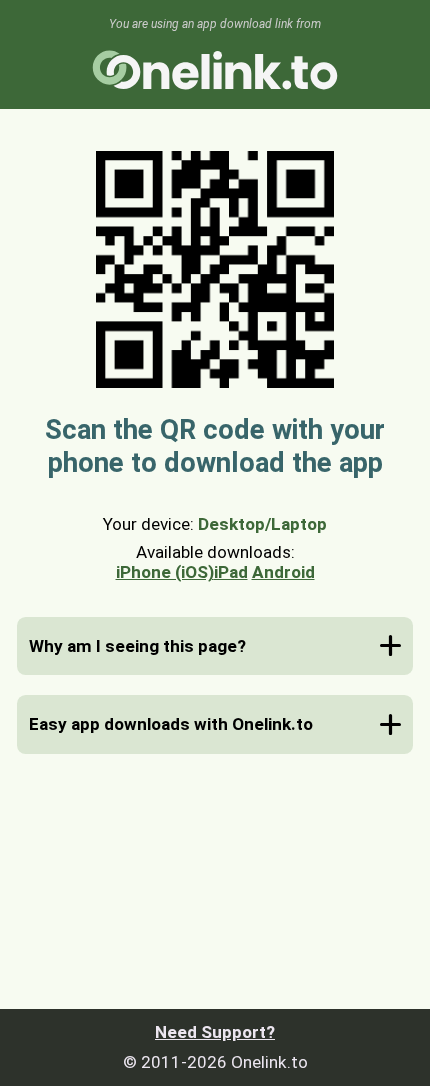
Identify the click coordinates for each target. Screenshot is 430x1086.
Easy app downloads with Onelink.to (171, 724)
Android (283, 572)
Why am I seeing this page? (137, 646)
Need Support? (215, 1032)
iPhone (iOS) (165, 572)
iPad (231, 572)
